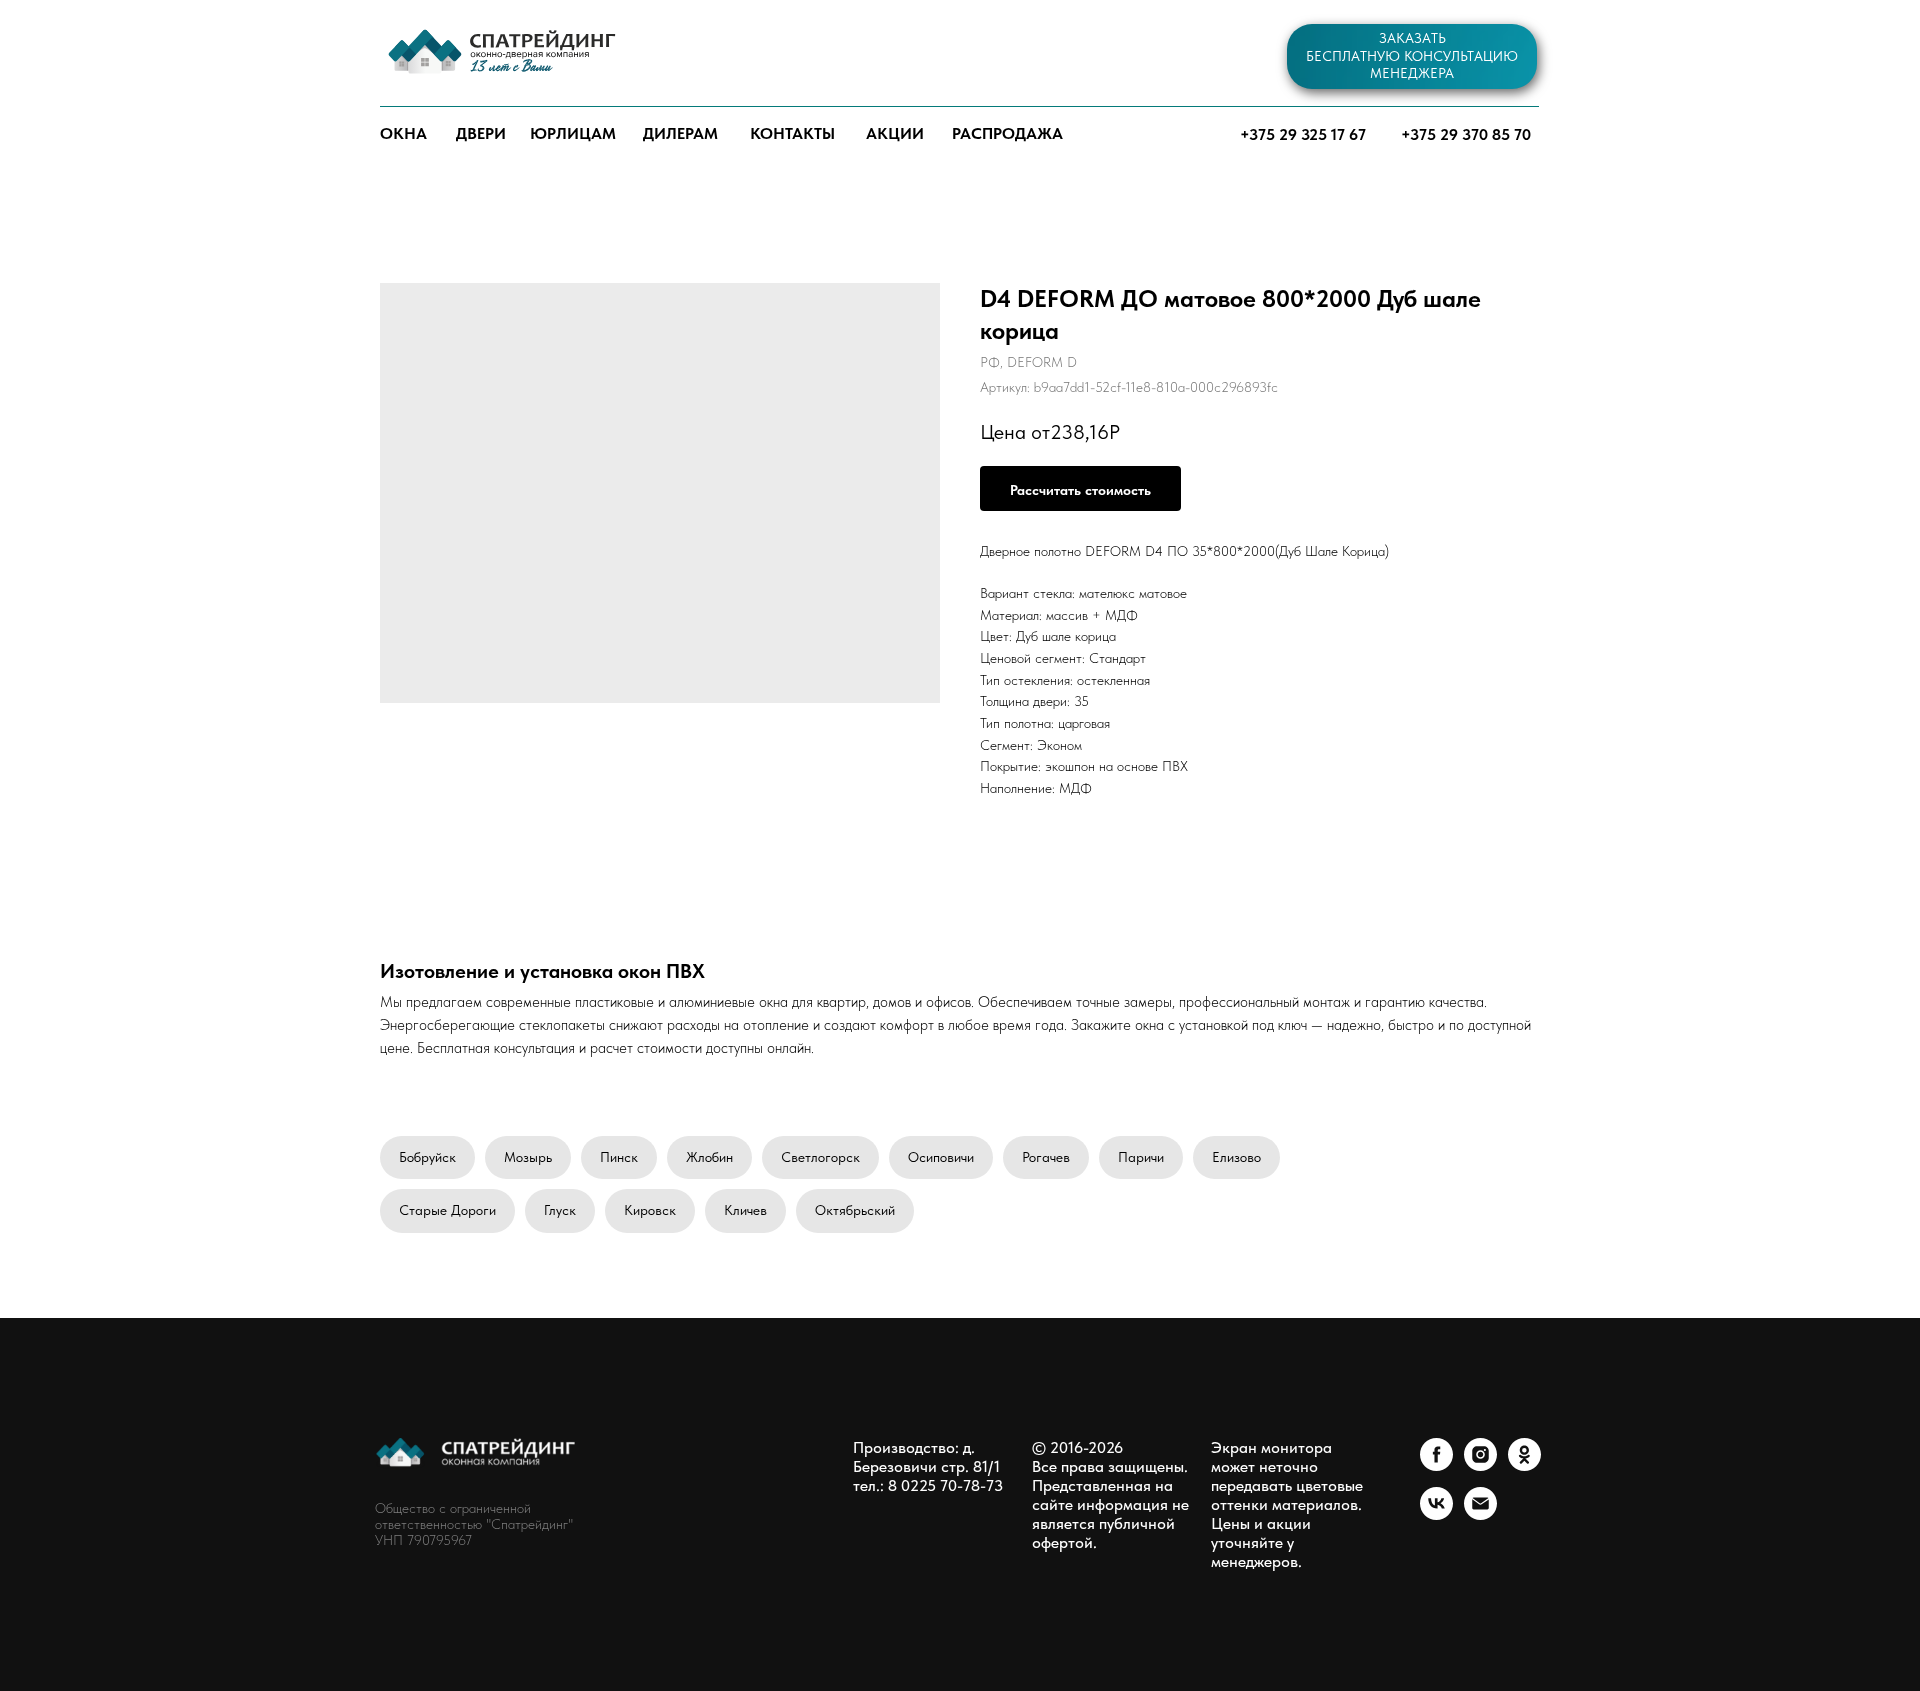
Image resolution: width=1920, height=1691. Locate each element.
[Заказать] (1080, 488)
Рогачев (1046, 1157)
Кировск (650, 1210)
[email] (1480, 1514)
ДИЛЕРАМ (680, 133)
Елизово (1236, 1157)
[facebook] (1436, 1465)
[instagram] (1480, 1465)
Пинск (619, 1157)
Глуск (560, 1210)
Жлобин (709, 1157)
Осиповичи (941, 1157)
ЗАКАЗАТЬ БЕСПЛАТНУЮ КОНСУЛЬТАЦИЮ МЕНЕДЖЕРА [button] (1412, 55)
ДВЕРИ (481, 133)
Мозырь (528, 1157)
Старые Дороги (447, 1210)
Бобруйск (427, 1157)
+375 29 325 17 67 (1303, 134)
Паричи (1141, 1157)
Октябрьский (855, 1210)
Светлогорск (820, 1157)
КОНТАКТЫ (792, 133)
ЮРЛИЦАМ (573, 133)
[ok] (1524, 1465)
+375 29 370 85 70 (1466, 134)
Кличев (745, 1210)
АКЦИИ (895, 133)
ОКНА (403, 133)
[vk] (1436, 1514)
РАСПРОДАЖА (1007, 133)
